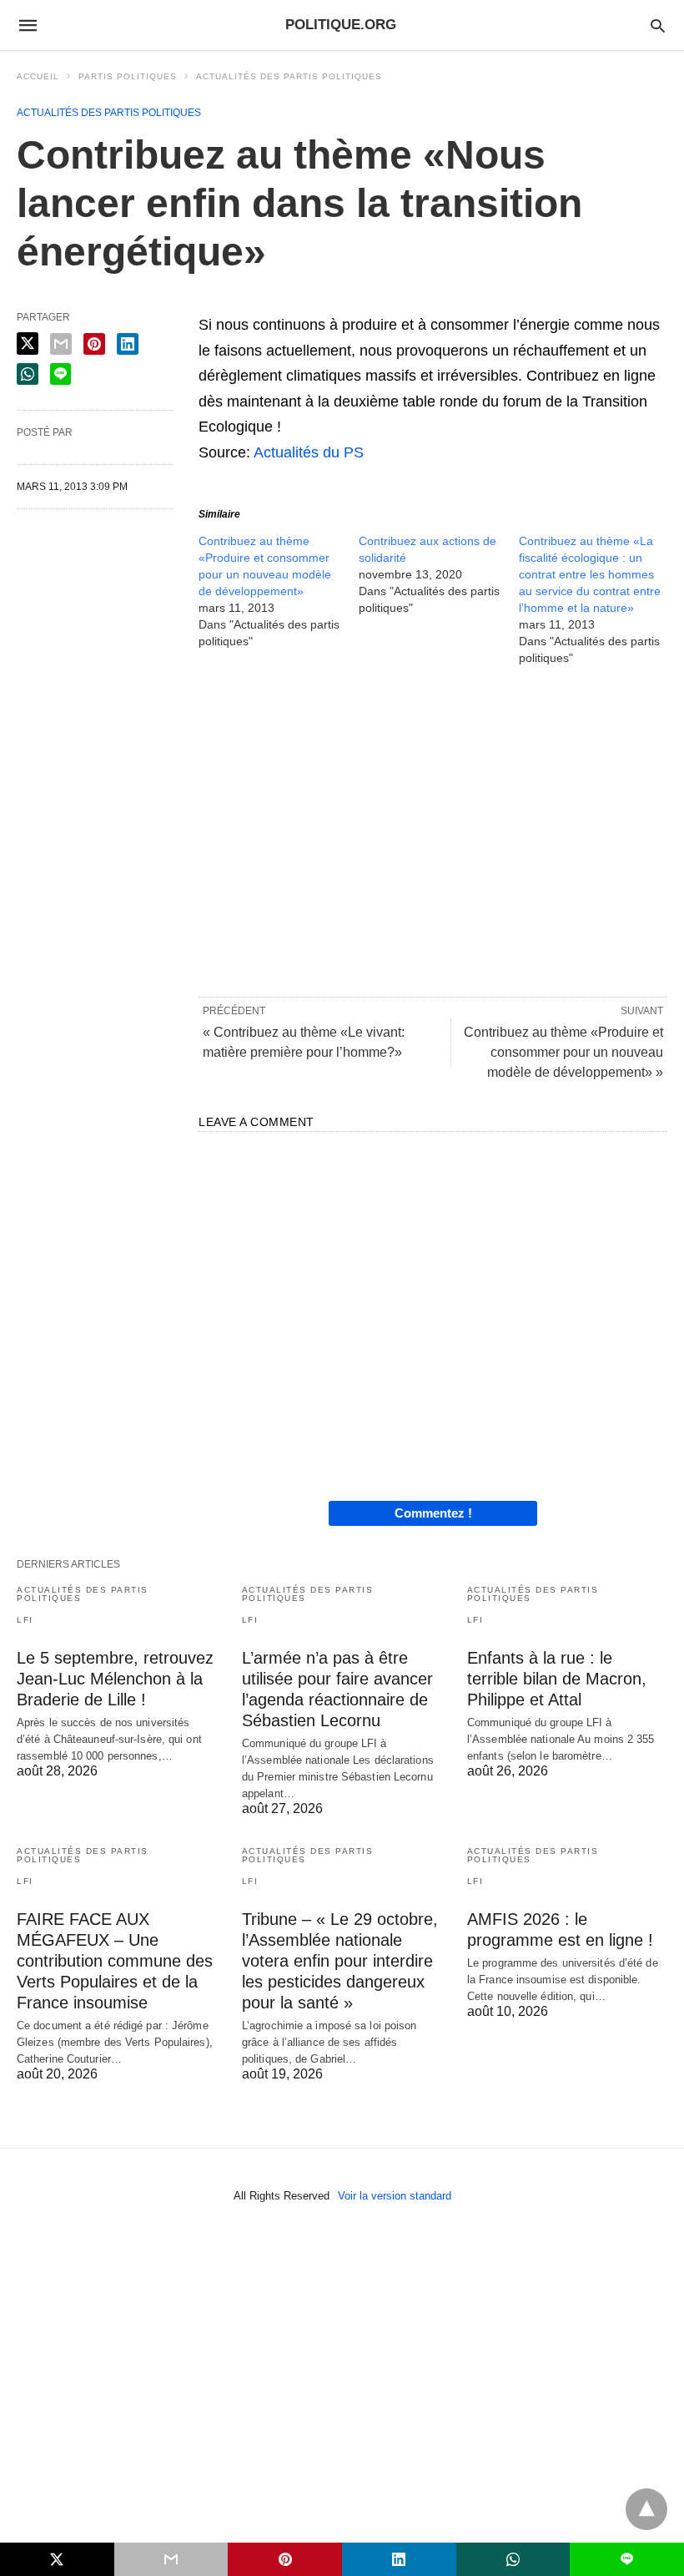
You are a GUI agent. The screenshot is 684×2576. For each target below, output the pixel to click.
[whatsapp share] (28, 374)
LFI (25, 1620)
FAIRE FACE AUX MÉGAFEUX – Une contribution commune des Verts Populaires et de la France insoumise (115, 1961)
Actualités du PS (309, 452)
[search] (658, 25)
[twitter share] (28, 343)
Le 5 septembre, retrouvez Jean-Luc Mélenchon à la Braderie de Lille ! (115, 1679)
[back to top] (646, 2509)
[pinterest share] (94, 344)
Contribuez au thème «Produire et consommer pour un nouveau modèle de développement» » (563, 1052)
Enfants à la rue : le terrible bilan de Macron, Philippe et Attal (557, 1679)
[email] (171, 2559)
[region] (433, 830)
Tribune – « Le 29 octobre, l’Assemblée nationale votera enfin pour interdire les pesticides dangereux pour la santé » (340, 1961)
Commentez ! (433, 1513)
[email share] (61, 344)
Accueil (38, 76)
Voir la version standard (395, 2196)
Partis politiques (128, 76)
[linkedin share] (128, 344)
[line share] (60, 374)
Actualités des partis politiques (289, 76)
